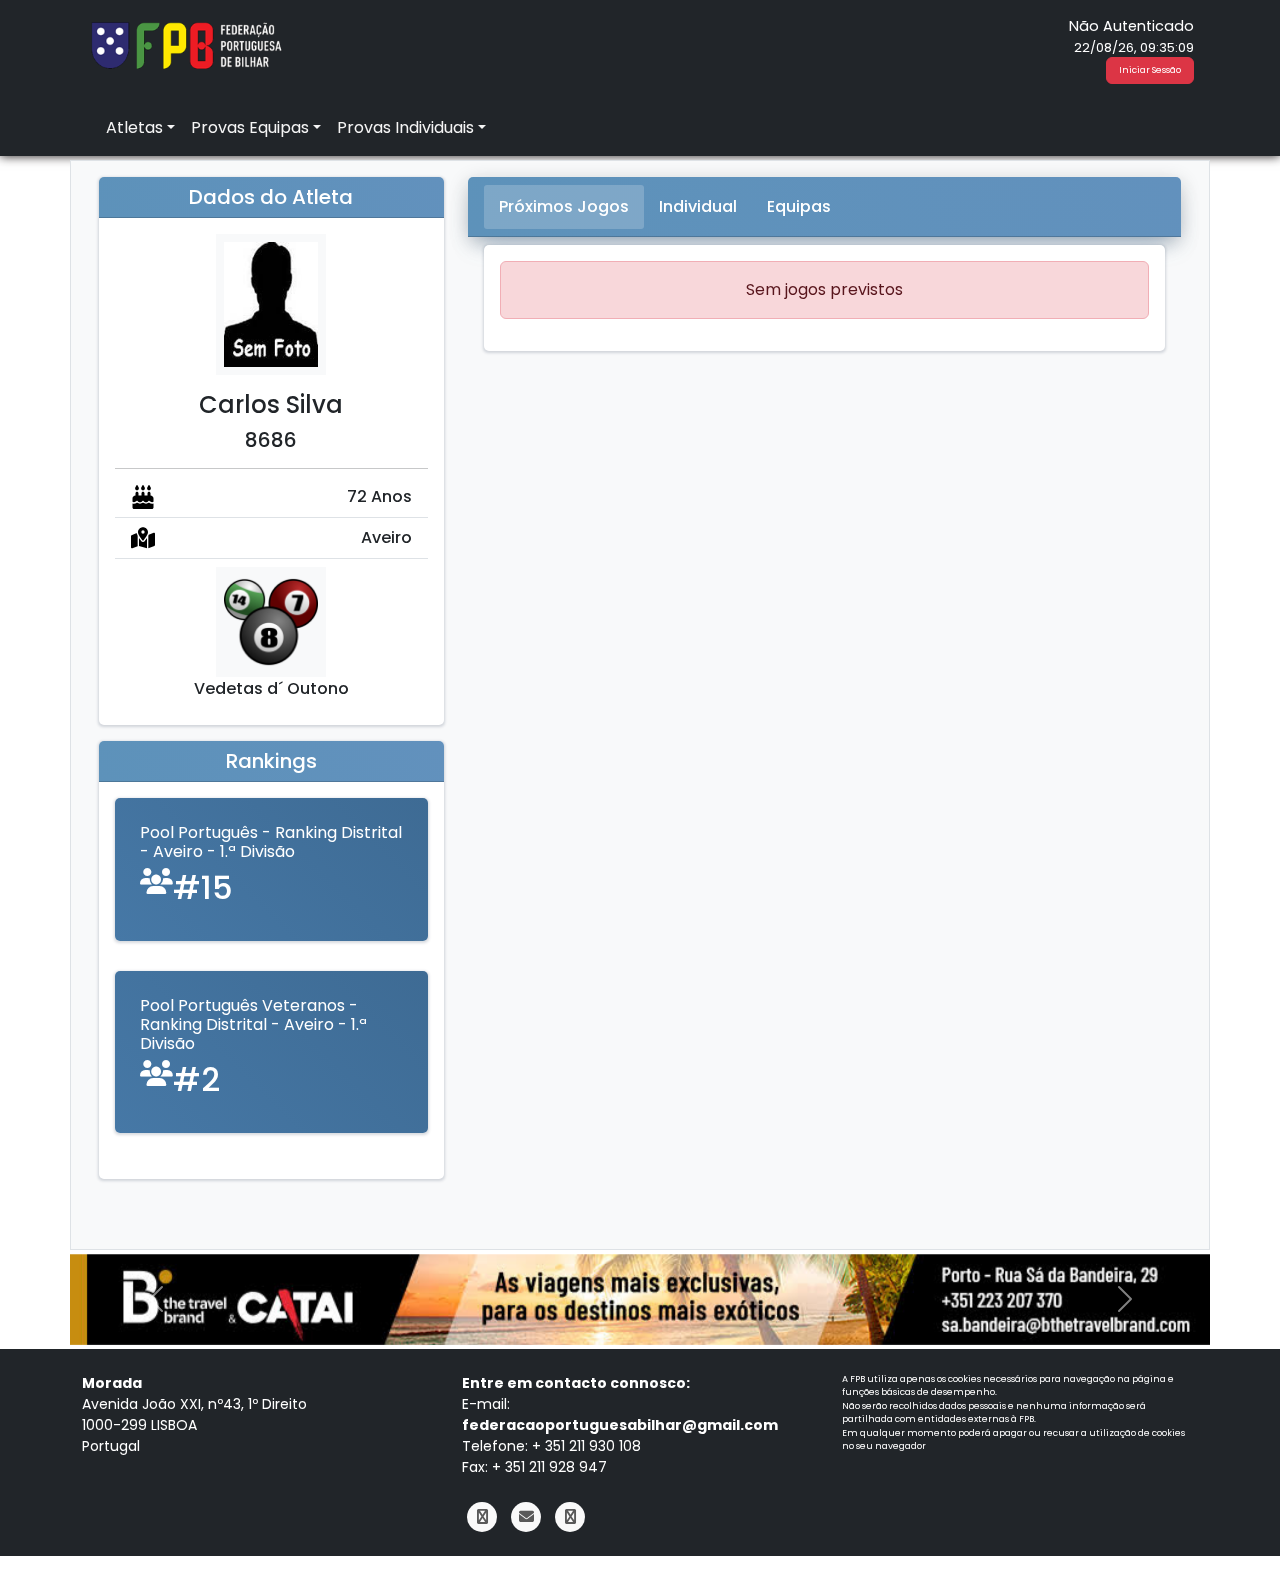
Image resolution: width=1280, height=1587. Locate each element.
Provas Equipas (250, 127)
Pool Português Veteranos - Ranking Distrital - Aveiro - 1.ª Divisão (253, 1024)
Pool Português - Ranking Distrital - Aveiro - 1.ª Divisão (271, 842)
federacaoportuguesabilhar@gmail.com (620, 1425)
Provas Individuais (405, 127)
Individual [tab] (698, 206)
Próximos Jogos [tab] (564, 206)
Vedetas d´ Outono (271, 688)
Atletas (134, 127)
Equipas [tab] (799, 206)
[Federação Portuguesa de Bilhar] (186, 43)
